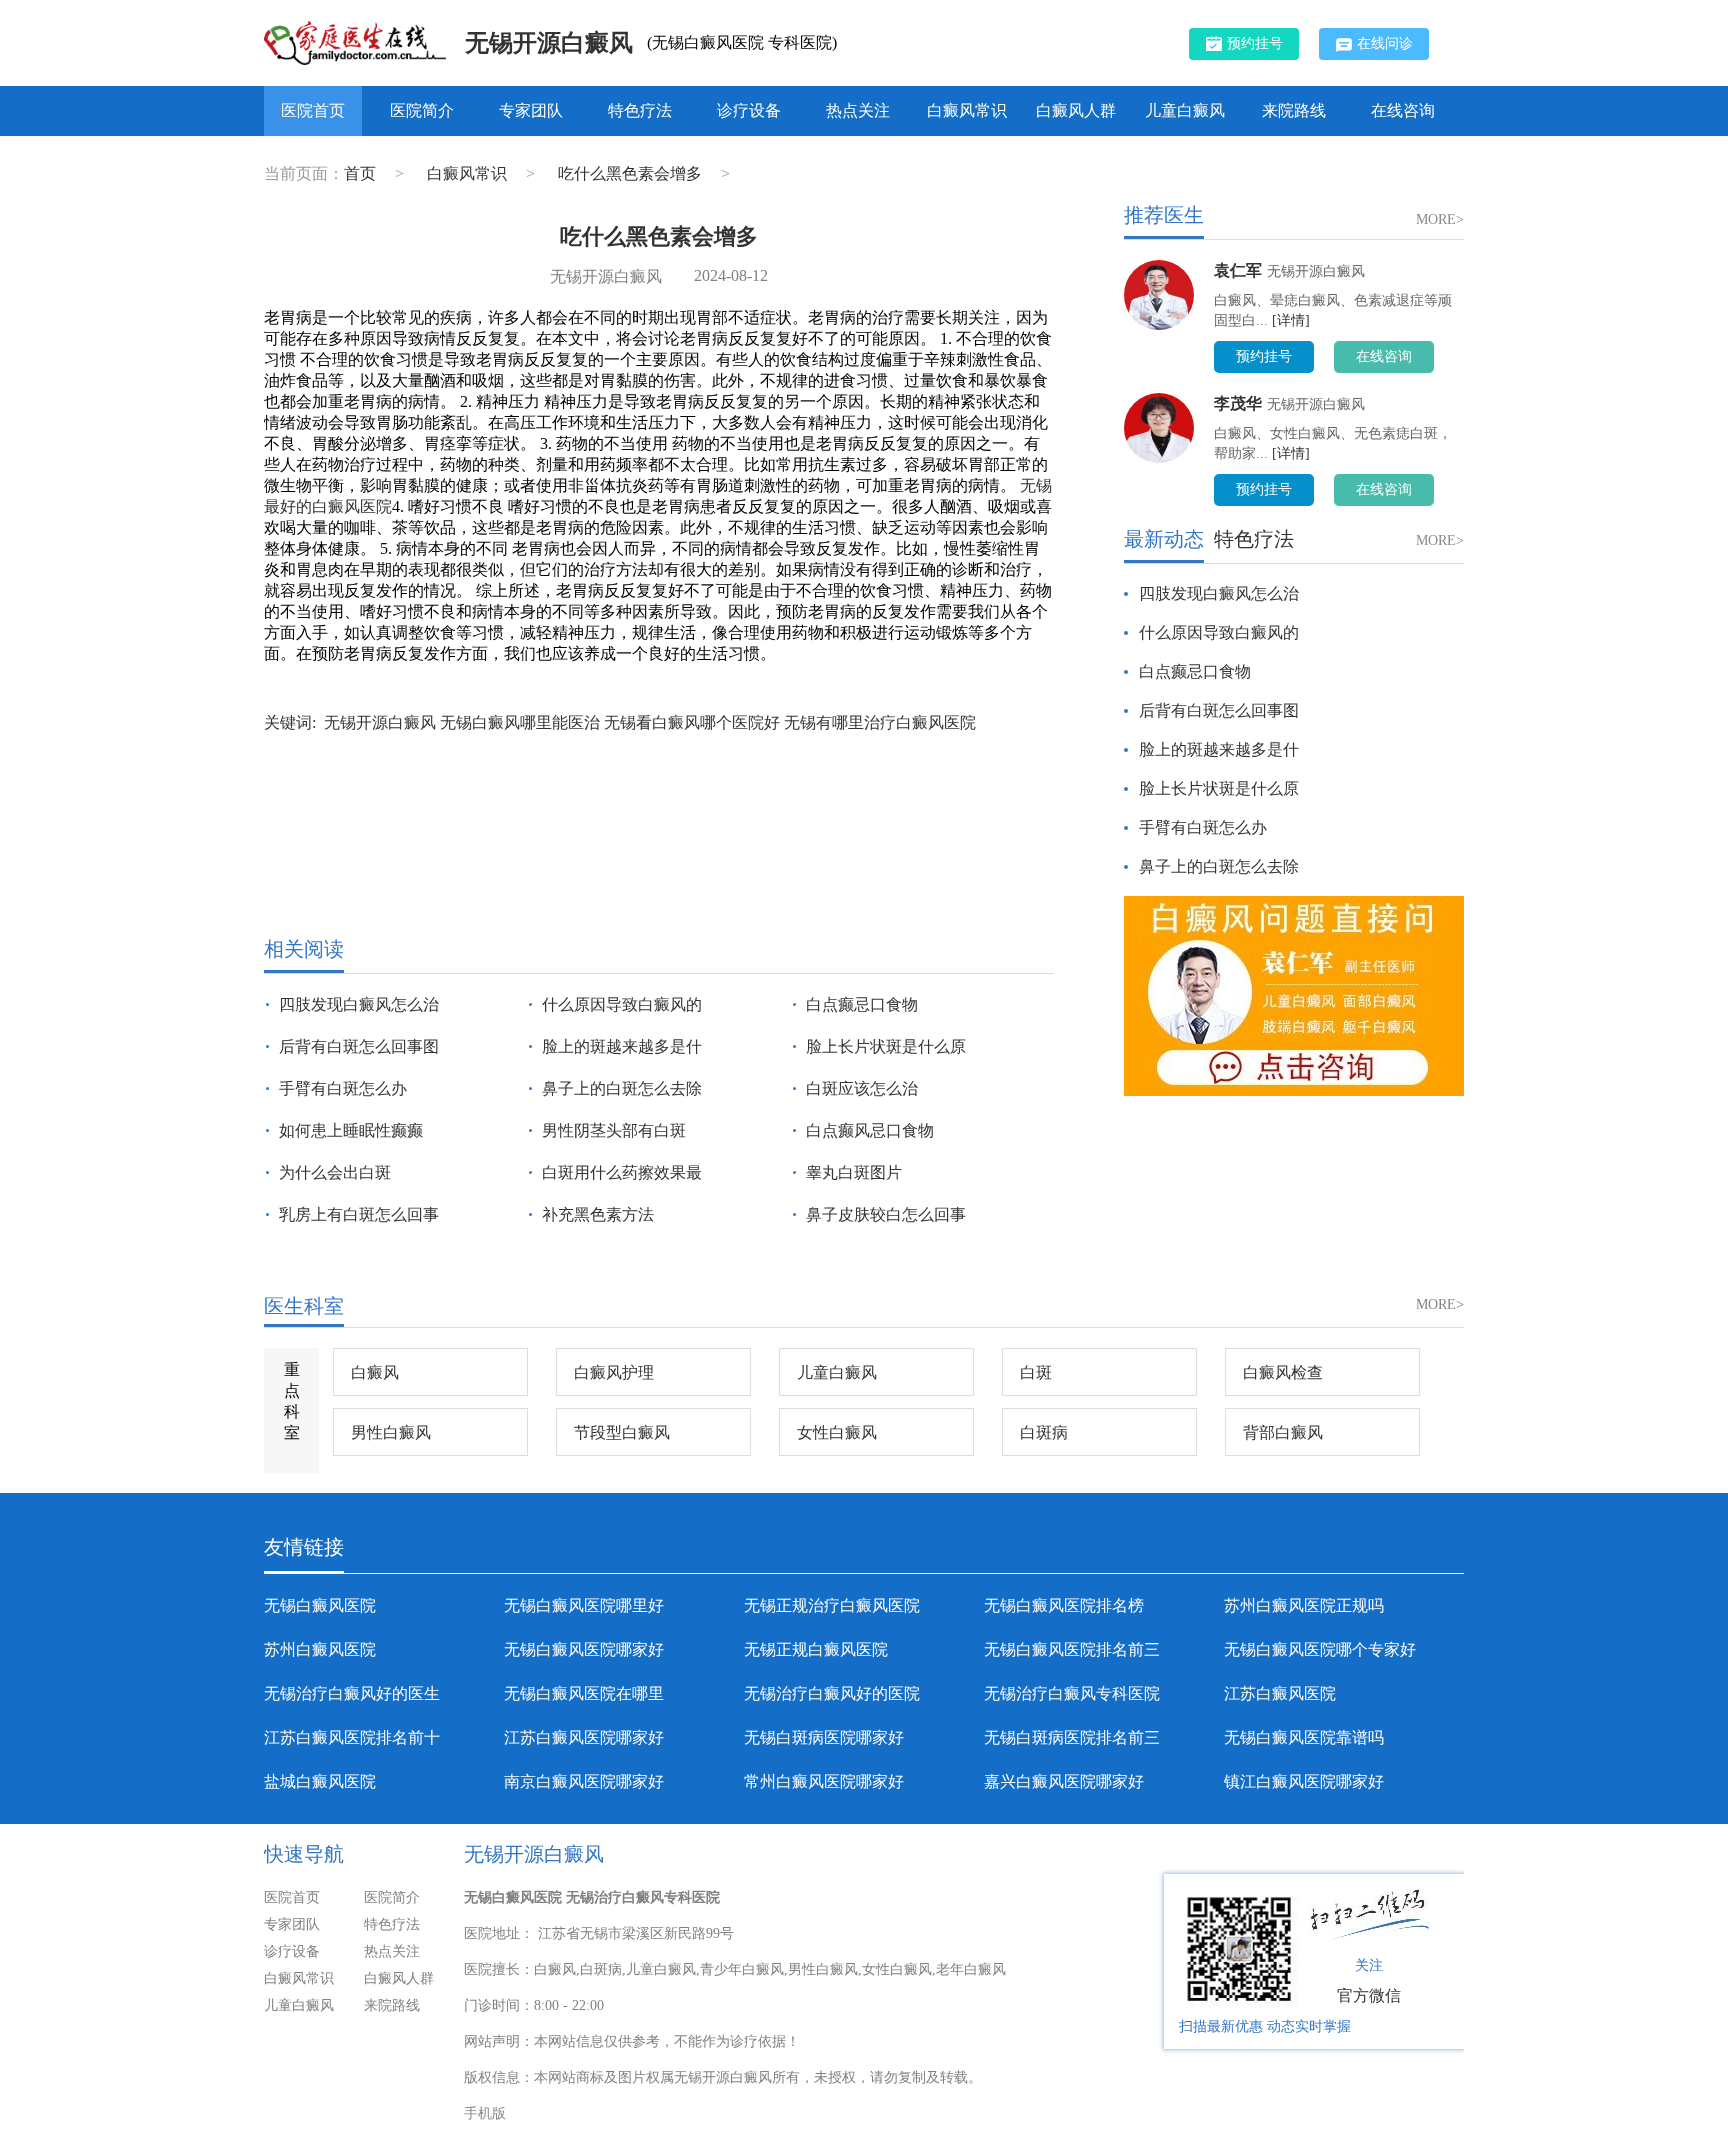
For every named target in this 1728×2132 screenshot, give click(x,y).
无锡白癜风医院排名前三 (1072, 1649)
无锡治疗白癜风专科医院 (1072, 1693)
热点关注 (858, 110)
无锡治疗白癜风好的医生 (352, 1693)
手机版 (485, 2113)
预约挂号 (1255, 43)
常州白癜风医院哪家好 (824, 1781)
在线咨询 (1403, 110)
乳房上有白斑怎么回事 (359, 1214)
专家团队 (531, 110)
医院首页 (313, 110)
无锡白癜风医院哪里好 (584, 1605)
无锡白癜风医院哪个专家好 (1320, 1649)
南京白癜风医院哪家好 (584, 1781)
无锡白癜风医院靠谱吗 (1304, 1737)
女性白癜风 (837, 1432)
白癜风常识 (967, 110)
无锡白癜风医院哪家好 (584, 1649)
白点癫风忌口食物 (870, 1130)
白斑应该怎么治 (862, 1088)
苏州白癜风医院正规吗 (1304, 1605)
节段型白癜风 (622, 1432)
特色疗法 (640, 110)
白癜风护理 (614, 1372)
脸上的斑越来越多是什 (622, 1046)
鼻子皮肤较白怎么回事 (886, 1214)
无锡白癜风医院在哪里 (584, 1693)
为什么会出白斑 (335, 1172)
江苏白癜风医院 (1280, 1693)
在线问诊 (1385, 43)
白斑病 (1044, 1432)
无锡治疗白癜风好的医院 (832, 1693)
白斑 (1036, 1372)
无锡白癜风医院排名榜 (1064, 1605)
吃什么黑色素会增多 (632, 173)
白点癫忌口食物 (862, 1004)
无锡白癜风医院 (320, 1605)
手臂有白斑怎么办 (343, 1088)
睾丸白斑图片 (854, 1172)
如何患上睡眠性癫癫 (351, 1130)
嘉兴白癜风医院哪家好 (1064, 1781)
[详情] (1291, 320)
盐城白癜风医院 (320, 1781)
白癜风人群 (1076, 110)
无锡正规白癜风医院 (816, 1649)
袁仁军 (1238, 270)
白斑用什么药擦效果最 (622, 1172)
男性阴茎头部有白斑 (614, 1130)
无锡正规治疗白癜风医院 (832, 1605)
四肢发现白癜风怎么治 (359, 1004)
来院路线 (1294, 110)
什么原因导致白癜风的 (622, 1004)
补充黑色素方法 (598, 1214)
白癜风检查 (1283, 1372)
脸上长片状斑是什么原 (886, 1046)
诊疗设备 (749, 110)
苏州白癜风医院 (320, 1649)
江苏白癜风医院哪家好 (584, 1737)
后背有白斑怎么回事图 (359, 1046)
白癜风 (375, 1372)
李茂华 (1238, 403)
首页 (360, 173)
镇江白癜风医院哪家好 (1304, 1781)
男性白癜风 (391, 1432)
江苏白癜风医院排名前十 (352, 1737)
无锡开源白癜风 (549, 43)
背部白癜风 (1283, 1432)
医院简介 (422, 110)
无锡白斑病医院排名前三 (1072, 1737)
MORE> (1440, 219)
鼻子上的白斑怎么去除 (622, 1088)
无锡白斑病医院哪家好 (824, 1737)
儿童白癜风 (1185, 110)
